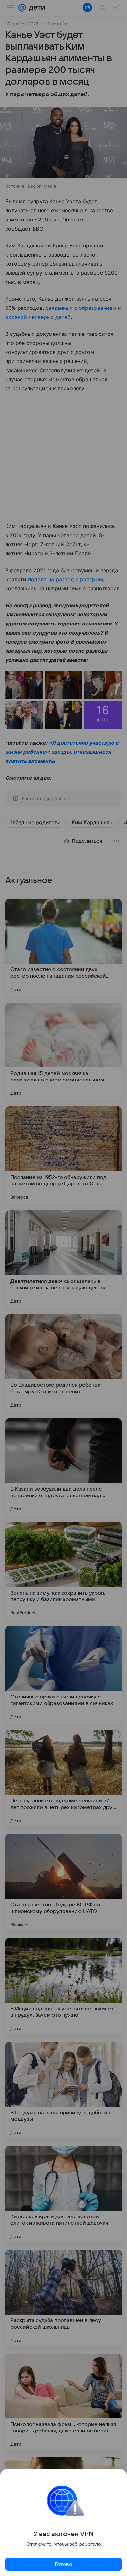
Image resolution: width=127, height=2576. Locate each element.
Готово (63, 2564)
